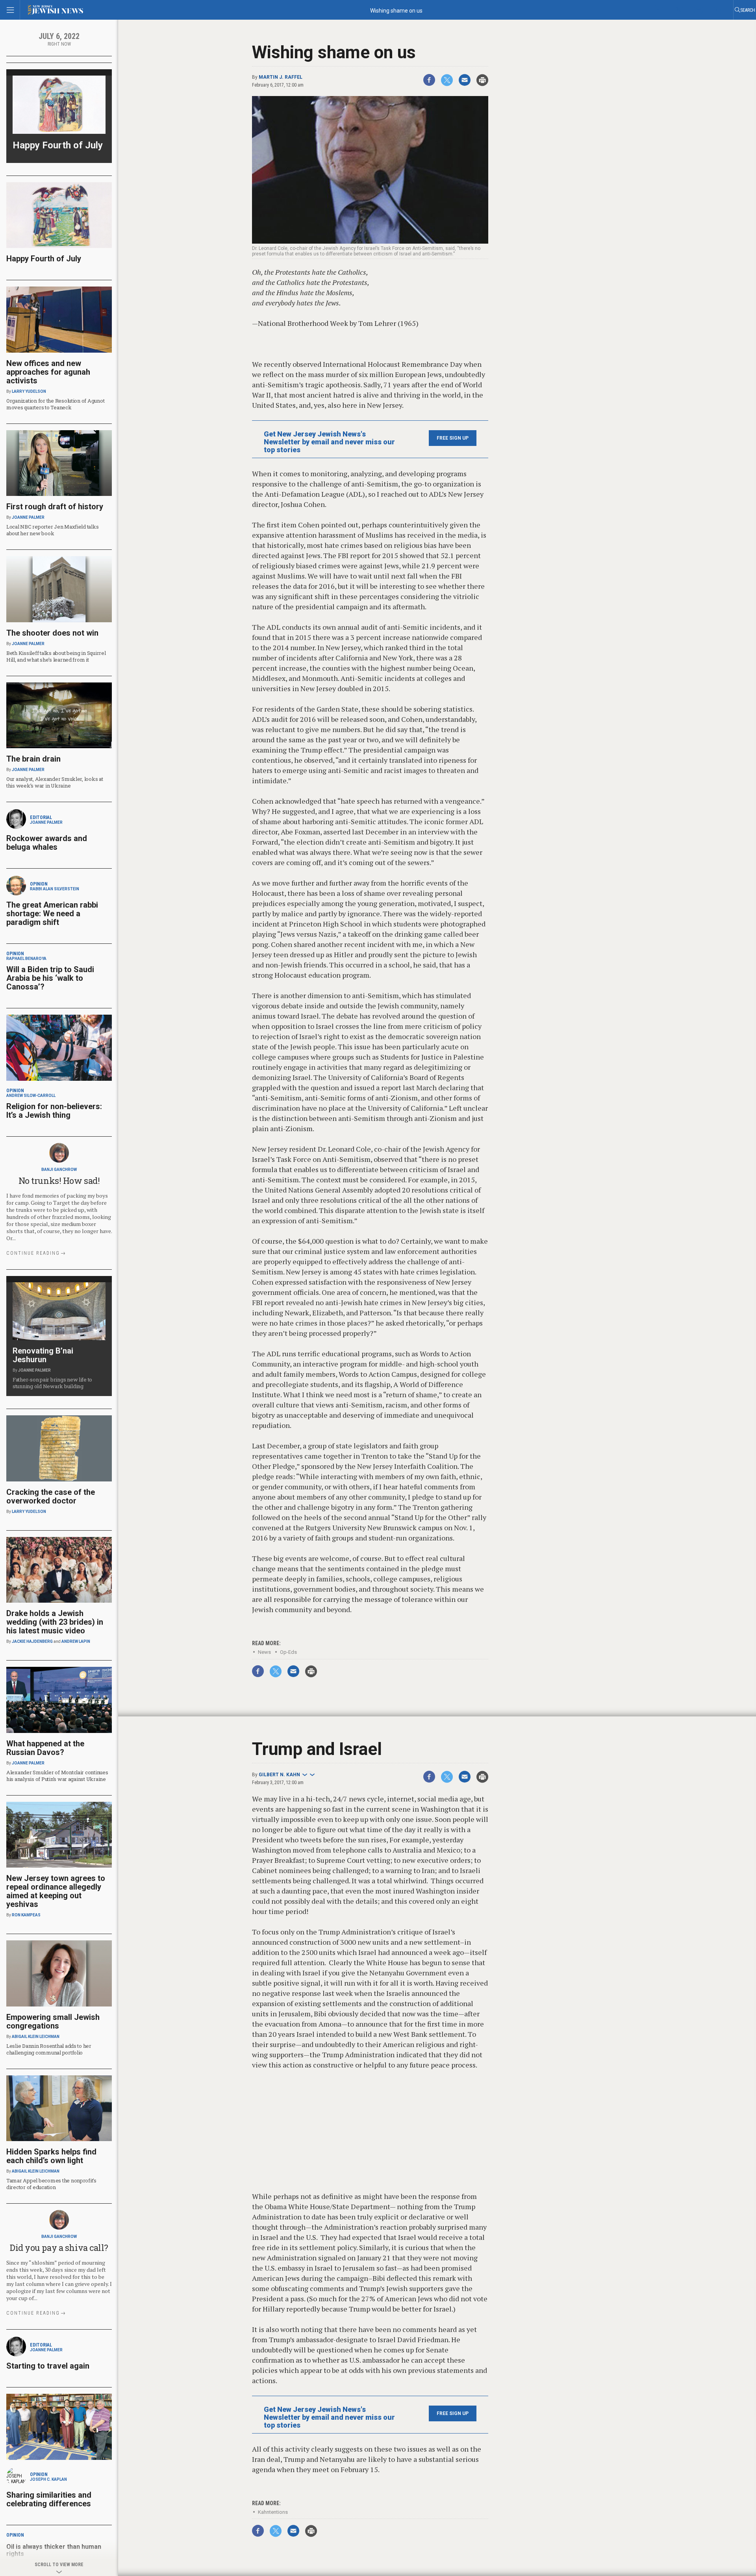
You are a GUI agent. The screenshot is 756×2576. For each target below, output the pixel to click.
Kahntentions (273, 2512)
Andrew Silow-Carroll (31, 1096)
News (264, 1652)
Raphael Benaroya (26, 959)
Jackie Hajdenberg (32, 1641)
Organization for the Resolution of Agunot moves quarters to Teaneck (55, 404)
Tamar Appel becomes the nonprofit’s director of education (51, 2184)
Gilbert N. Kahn (279, 1775)
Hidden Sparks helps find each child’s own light (51, 2156)
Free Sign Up (453, 438)
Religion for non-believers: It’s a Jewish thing (54, 1111)
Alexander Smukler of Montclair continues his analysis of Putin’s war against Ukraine (57, 1776)
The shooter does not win (52, 633)
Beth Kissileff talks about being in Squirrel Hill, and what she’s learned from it (56, 656)
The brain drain (33, 759)
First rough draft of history (55, 507)
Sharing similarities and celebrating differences (49, 2499)
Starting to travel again (48, 2366)
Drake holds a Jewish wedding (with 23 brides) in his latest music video (55, 1622)
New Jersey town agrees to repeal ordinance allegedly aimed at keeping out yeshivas (56, 1891)
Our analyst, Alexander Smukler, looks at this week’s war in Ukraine (55, 782)
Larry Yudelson (29, 391)
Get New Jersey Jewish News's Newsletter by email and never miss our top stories (329, 442)
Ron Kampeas (26, 1915)
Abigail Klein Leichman (36, 2037)
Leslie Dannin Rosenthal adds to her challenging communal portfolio (49, 2049)
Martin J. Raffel (281, 77)
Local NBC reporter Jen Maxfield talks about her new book (52, 530)
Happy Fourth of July (58, 145)
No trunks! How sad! (59, 1181)
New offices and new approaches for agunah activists (48, 372)
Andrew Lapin (76, 1641)
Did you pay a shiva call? (59, 2248)
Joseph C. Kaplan (48, 2479)
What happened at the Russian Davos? (45, 1748)
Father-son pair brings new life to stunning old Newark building (52, 1383)
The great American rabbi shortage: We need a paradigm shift (52, 914)
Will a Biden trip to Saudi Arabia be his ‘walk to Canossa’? (50, 978)
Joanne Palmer (28, 517)
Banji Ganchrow (59, 1170)
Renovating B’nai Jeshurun (43, 1355)
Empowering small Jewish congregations (53, 2021)
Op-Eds (288, 1652)
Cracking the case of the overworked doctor (51, 1496)
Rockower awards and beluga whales (47, 843)
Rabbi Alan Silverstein (55, 889)
